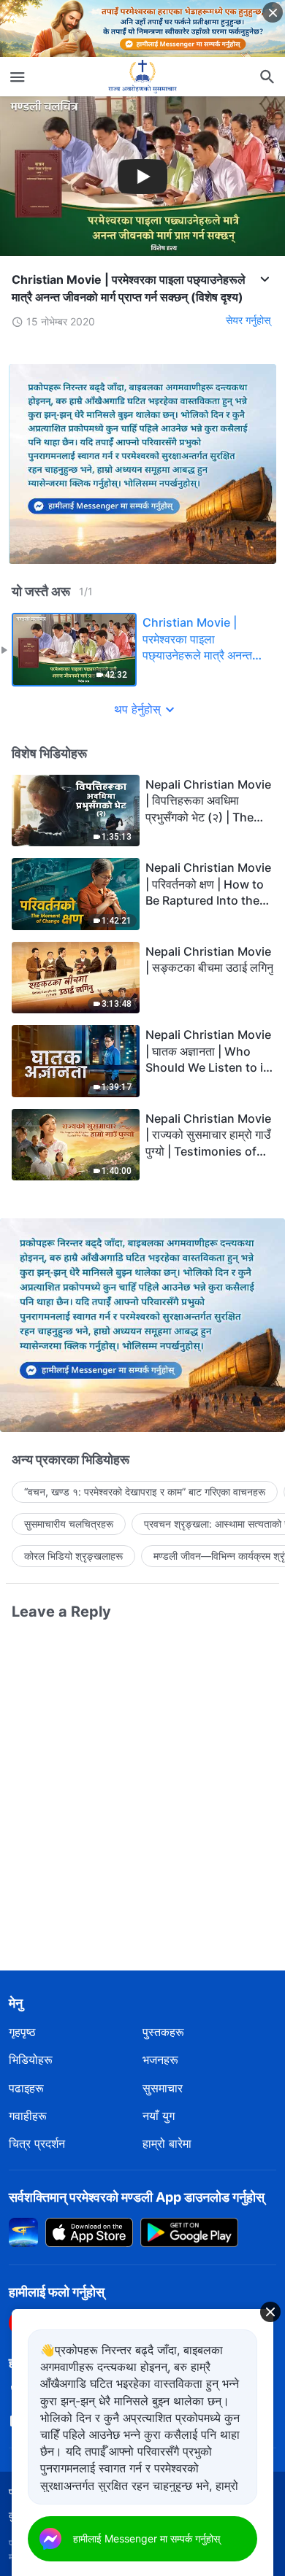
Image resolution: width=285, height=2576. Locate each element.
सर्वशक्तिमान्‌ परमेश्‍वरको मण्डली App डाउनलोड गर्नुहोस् (137, 2197)
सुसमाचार (163, 2088)
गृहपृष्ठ (22, 2032)
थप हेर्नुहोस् (137, 709)
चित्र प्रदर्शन (37, 2143)
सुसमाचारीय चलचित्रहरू (69, 1524)
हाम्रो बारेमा (167, 2143)
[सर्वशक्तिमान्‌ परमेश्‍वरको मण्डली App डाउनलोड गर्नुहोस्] (23, 2231)
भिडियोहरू (31, 2059)
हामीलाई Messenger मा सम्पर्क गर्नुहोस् (147, 2538)
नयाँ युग (159, 2116)
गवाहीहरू (28, 2116)
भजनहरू (160, 2059)
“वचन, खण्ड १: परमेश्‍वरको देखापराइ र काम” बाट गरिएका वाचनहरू (145, 1492)
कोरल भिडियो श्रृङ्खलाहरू (73, 1556)
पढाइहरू (26, 2088)
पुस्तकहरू (163, 2032)
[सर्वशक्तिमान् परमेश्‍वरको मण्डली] (142, 77)
